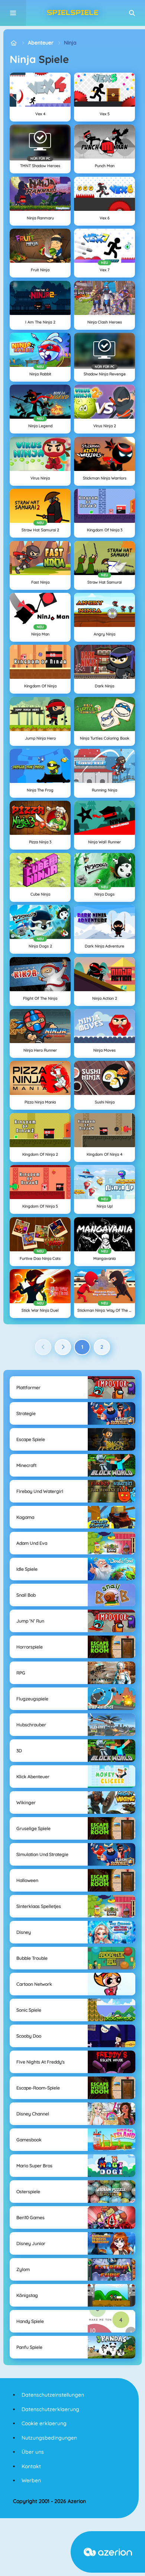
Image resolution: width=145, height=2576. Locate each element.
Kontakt (31, 2466)
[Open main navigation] (13, 13)
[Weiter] (63, 1347)
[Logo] (72, 13)
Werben (31, 2480)
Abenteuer (41, 43)
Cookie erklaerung (44, 2423)
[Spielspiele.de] (14, 43)
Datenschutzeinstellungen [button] (53, 2395)
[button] (132, 13)
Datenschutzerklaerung (50, 2409)
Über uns (33, 2452)
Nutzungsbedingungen (49, 2438)
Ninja (70, 43)
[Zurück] (43, 1347)
